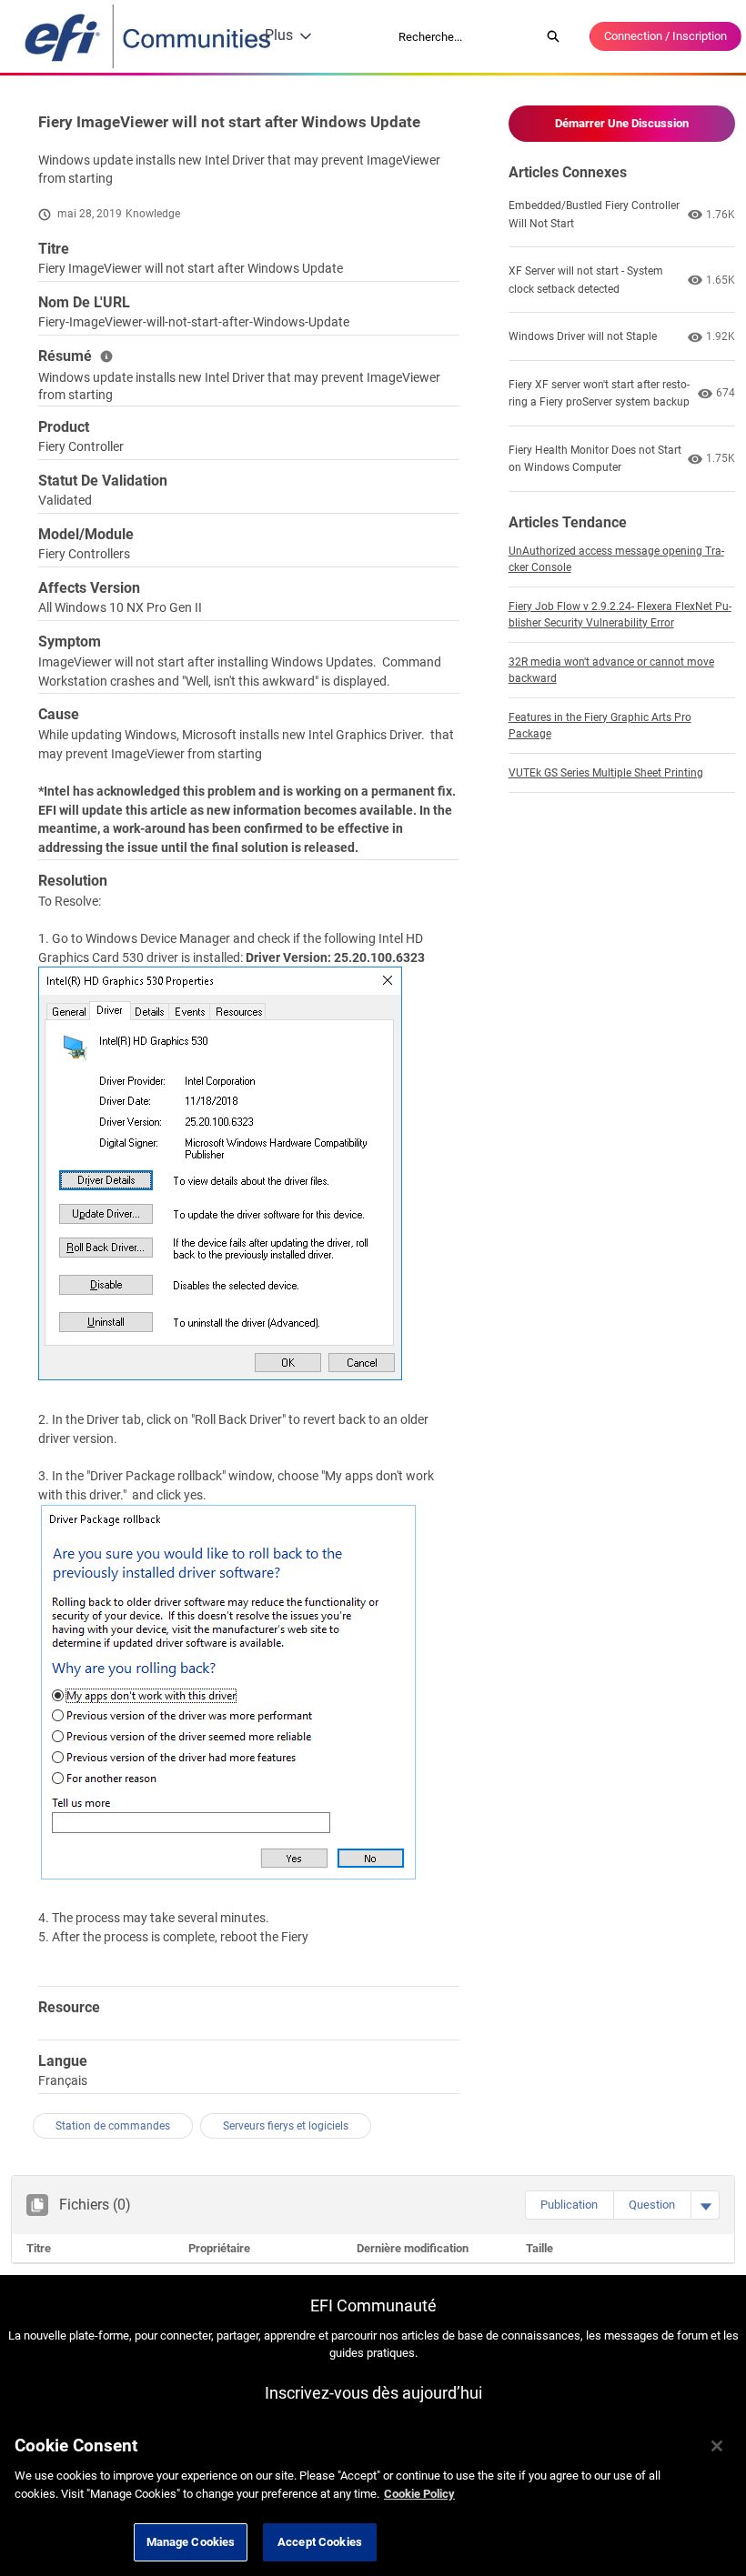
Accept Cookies (320, 2542)
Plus (279, 35)
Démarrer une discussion (622, 123)
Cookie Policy (419, 2494)
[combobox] (463, 36)
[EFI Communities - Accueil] (149, 36)
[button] (569, 2205)
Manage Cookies (191, 2542)
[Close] (717, 2446)
